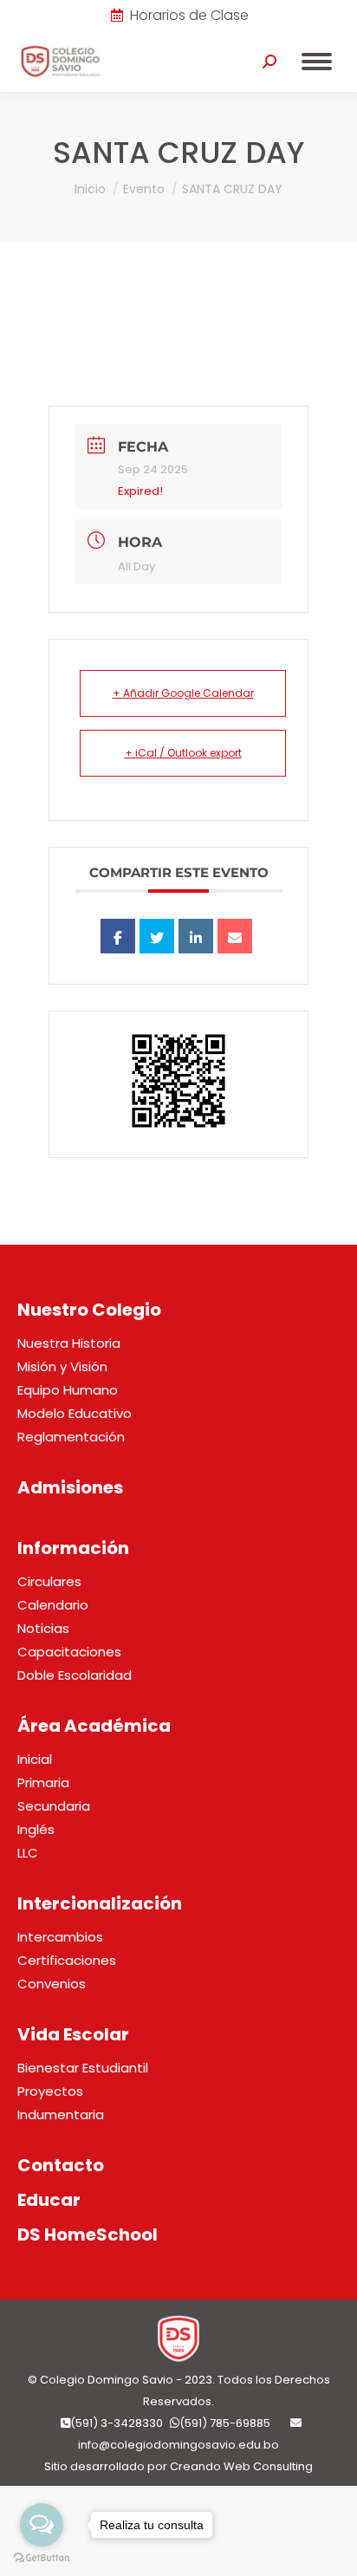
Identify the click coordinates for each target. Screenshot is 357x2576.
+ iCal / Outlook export (183, 753)
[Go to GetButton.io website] (42, 2558)
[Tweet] (157, 936)
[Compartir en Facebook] (118, 936)
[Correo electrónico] (235, 936)
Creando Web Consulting (241, 2466)
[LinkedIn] (196, 936)
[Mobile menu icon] (317, 62)
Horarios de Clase (189, 16)
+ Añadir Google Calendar (183, 693)
